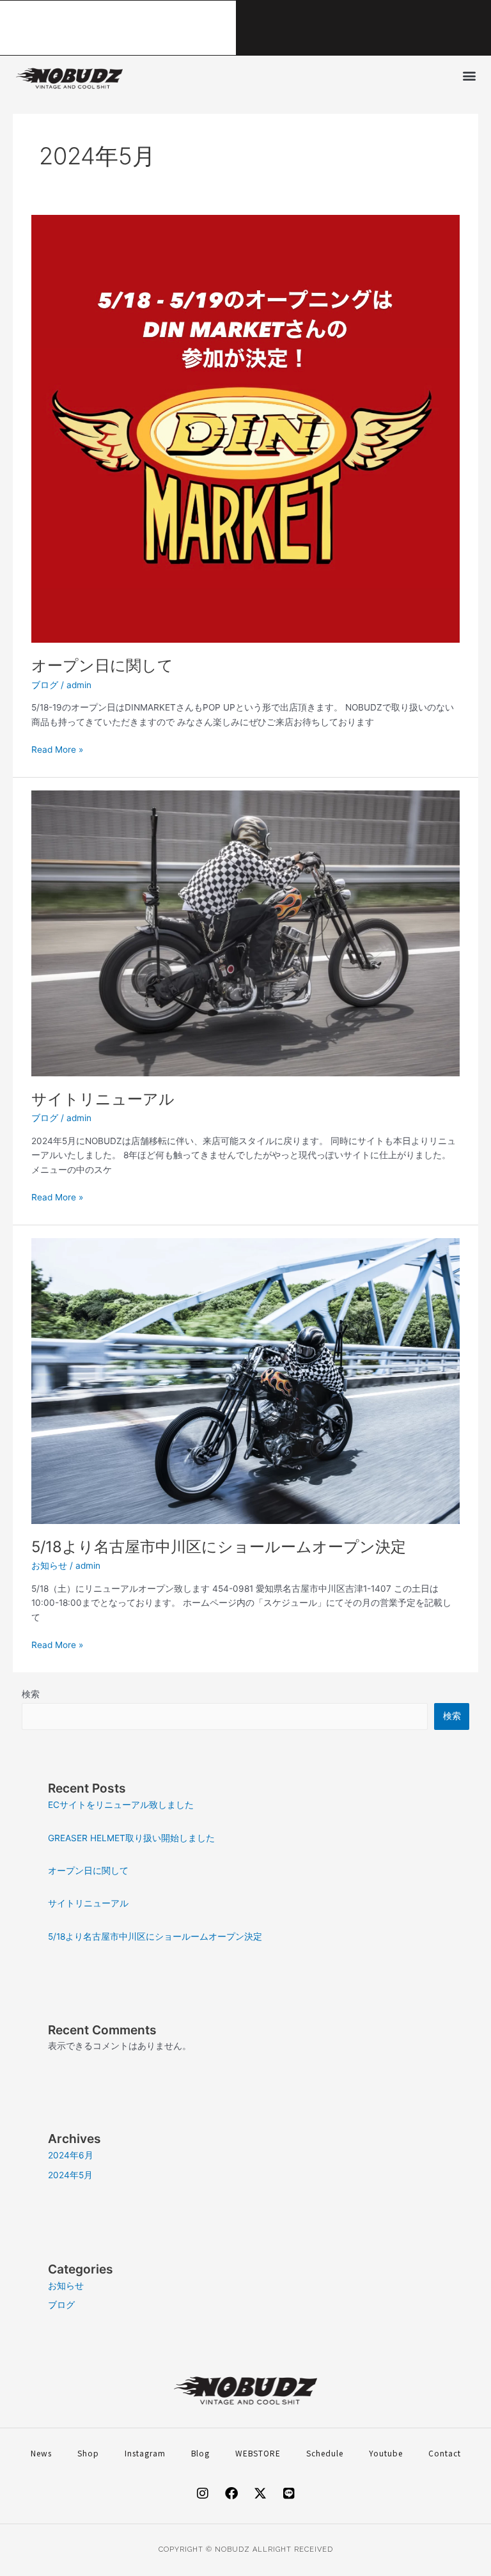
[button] (469, 75)
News (41, 2453)
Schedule (325, 2453)
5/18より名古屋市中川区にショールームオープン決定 (219, 1547)
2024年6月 (71, 2155)
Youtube (386, 2453)
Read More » (57, 749)
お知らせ (49, 1566)
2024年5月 (70, 2175)
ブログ (45, 685)
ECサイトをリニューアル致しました (168, 27)
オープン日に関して (102, 665)
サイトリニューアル (103, 1099)
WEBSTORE (258, 2453)
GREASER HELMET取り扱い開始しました (131, 1838)
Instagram (145, 2453)
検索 (31, 1694)
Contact (445, 2453)
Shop (88, 2453)
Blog (200, 2453)
